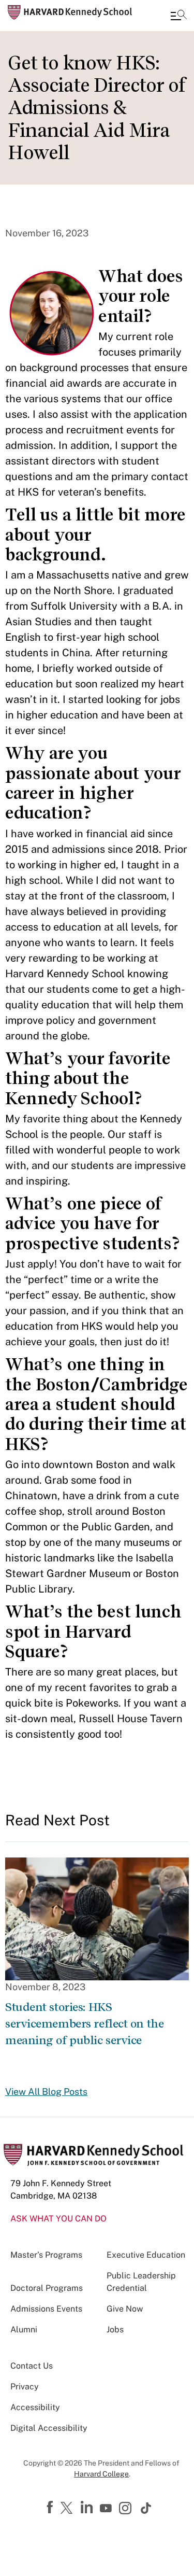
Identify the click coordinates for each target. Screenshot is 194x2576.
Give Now (125, 2309)
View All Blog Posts (46, 2092)
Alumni (24, 2329)
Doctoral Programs (47, 2288)
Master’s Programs (46, 2255)
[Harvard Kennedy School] (70, 12)
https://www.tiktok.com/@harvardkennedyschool (146, 2508)
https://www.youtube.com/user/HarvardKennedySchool (107, 2509)
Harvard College (101, 2474)
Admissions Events (46, 2309)
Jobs (115, 2329)
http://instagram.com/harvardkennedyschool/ (127, 2509)
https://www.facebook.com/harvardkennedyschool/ (51, 2508)
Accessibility (35, 2407)
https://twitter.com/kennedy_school (68, 2509)
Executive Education (146, 2255)
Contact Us (32, 2366)
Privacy (25, 2387)
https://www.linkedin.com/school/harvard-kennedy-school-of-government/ (88, 2508)
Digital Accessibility (49, 2428)
